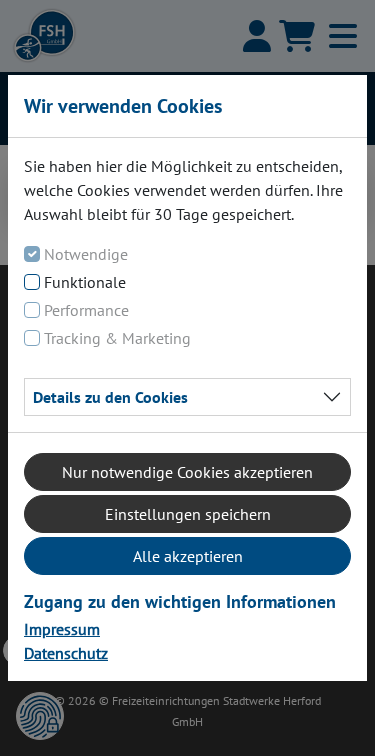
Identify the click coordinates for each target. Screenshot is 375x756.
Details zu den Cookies (110, 397)
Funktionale (85, 282)
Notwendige (86, 254)
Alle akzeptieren (188, 556)
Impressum (62, 629)
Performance (86, 310)
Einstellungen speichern (188, 514)
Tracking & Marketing (117, 338)
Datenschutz (66, 653)
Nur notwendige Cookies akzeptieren (187, 472)
